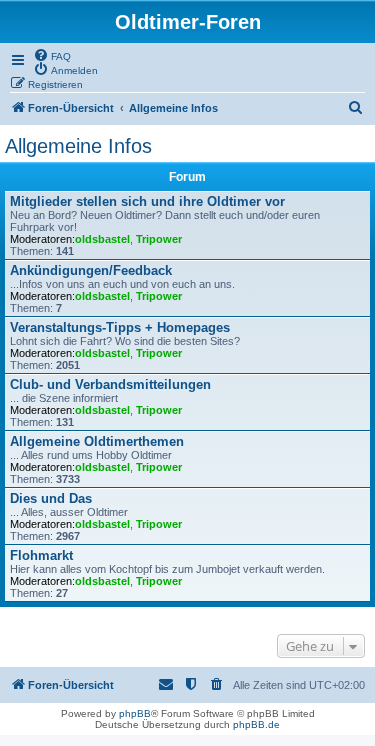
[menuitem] (52, 55)
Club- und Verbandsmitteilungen (110, 384)
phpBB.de (256, 724)
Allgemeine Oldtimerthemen (97, 441)
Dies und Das (51, 498)
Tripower (159, 239)
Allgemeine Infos (78, 146)
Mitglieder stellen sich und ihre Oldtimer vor (147, 201)
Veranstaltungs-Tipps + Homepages (120, 327)
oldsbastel (102, 239)
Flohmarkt (41, 555)
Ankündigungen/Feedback (91, 270)
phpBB (135, 713)
